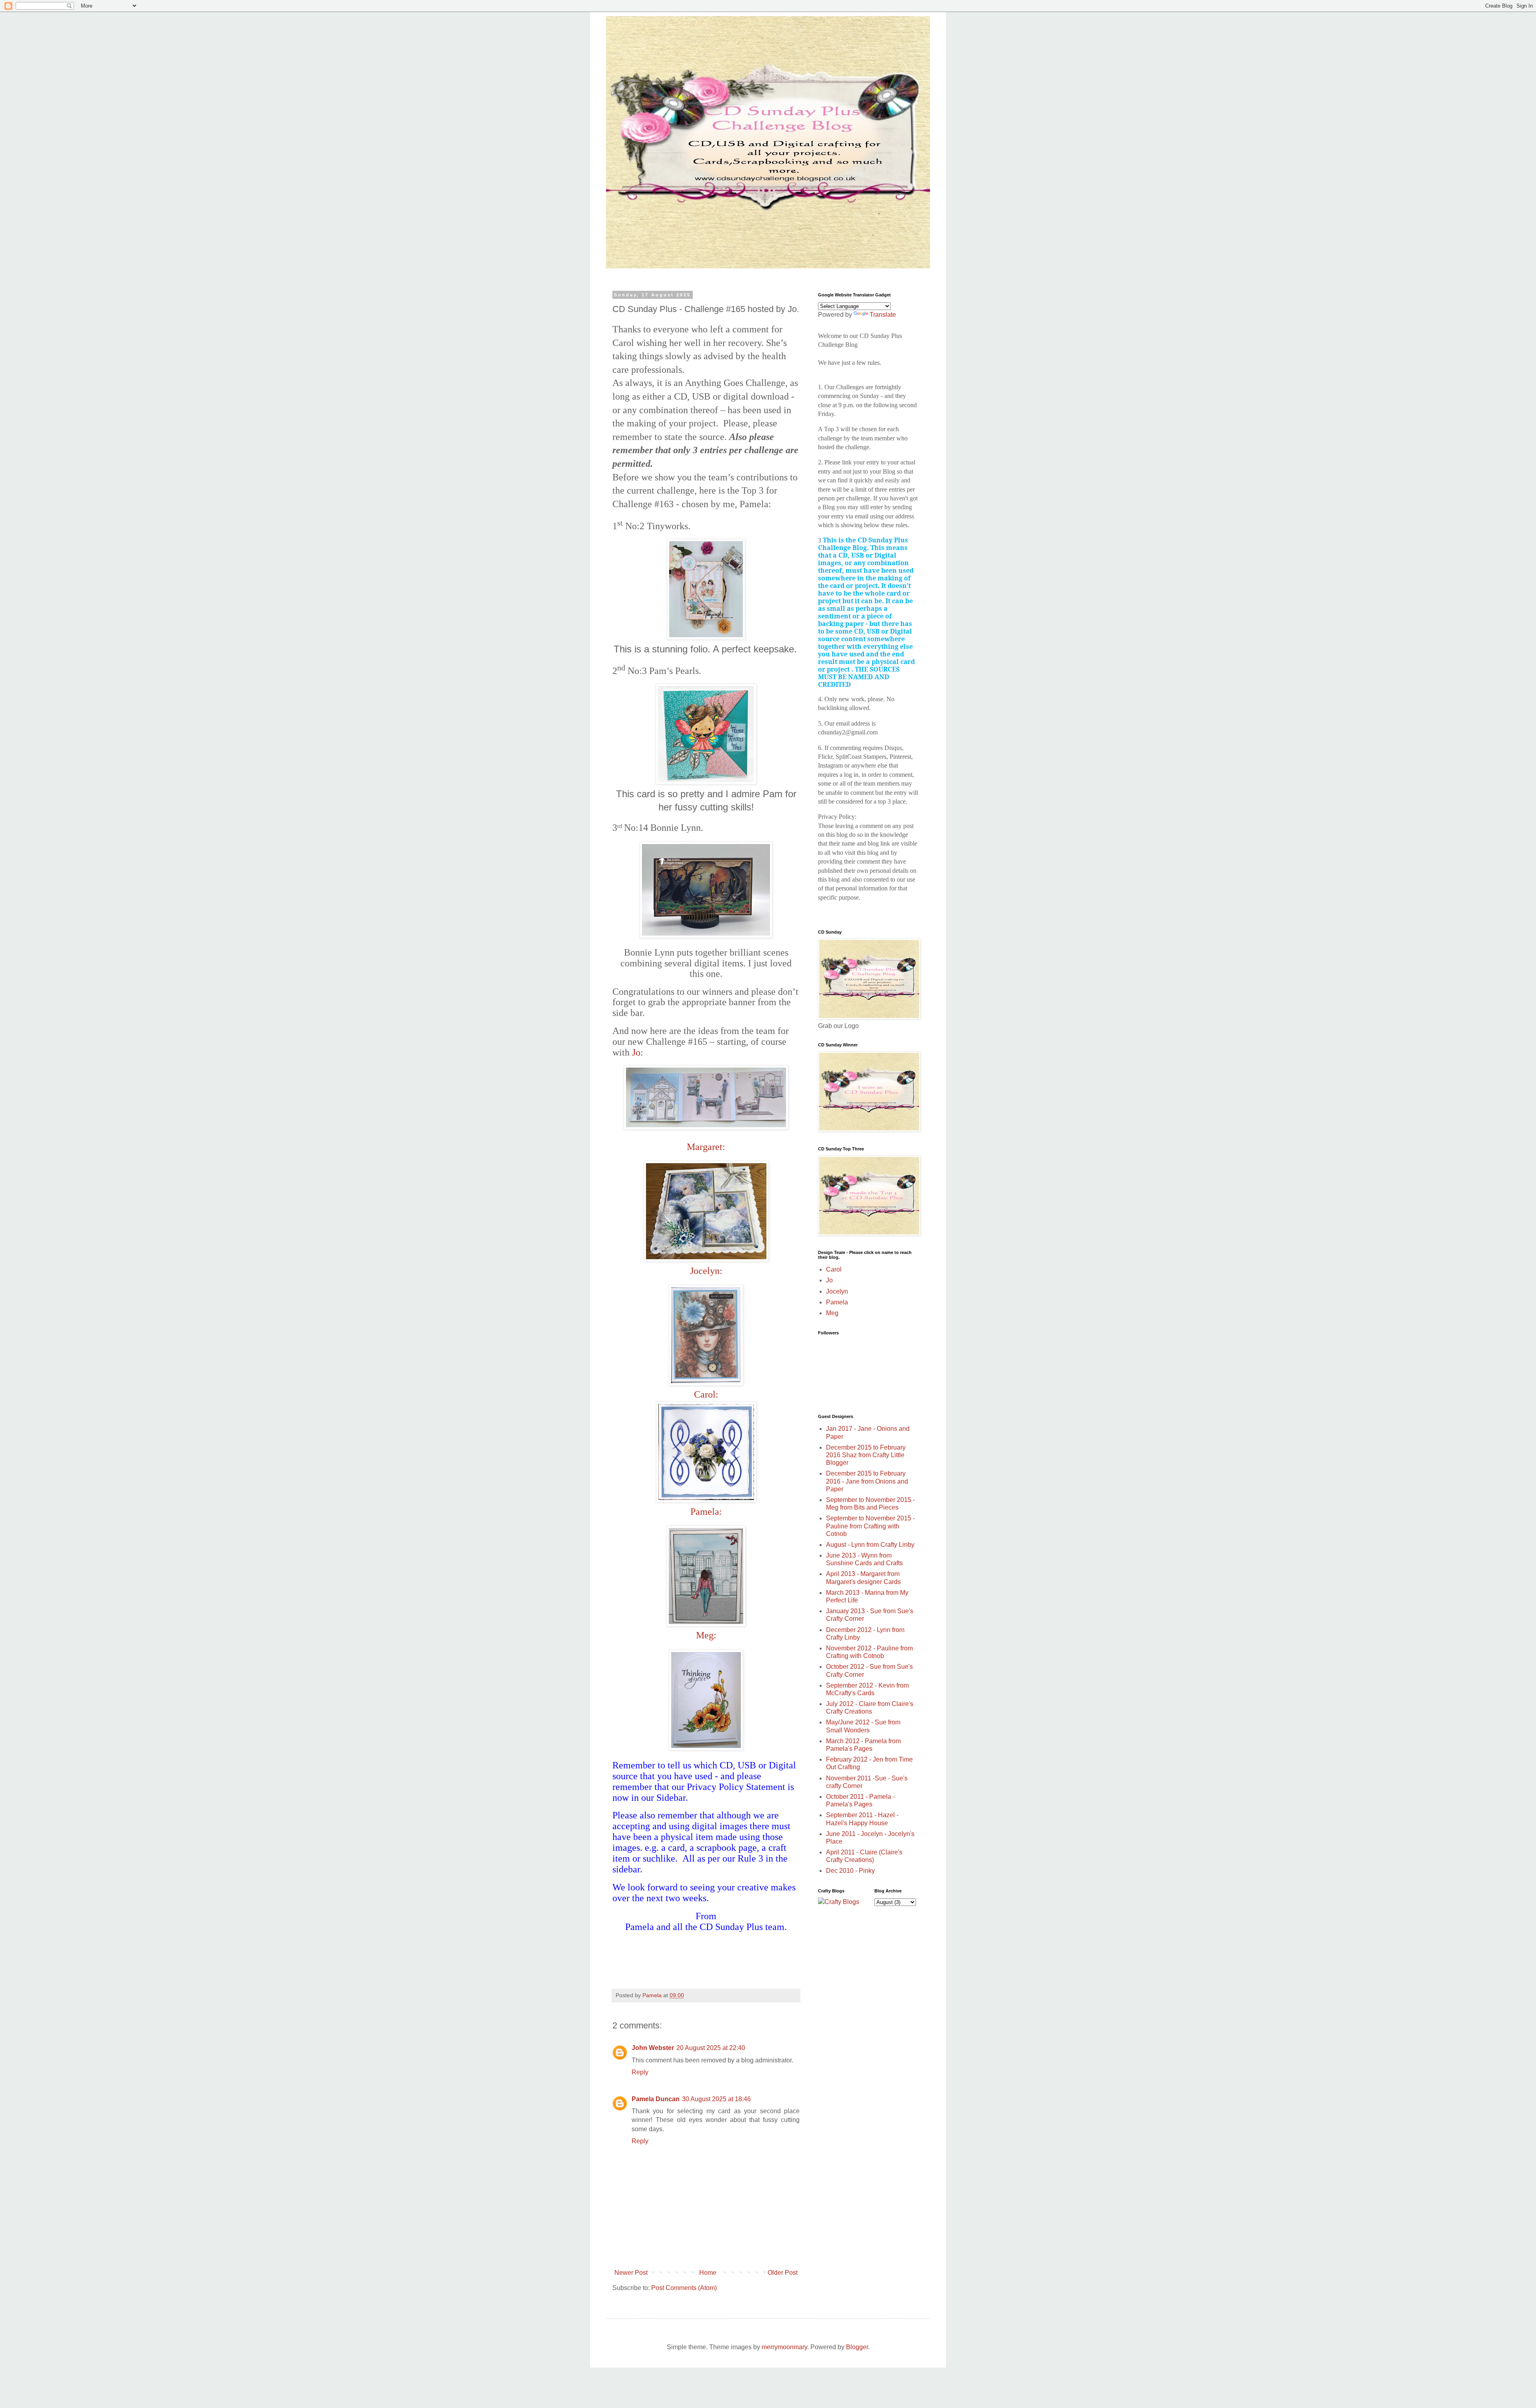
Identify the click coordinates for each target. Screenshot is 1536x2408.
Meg (832, 1313)
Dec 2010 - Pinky (850, 1871)
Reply (640, 2072)
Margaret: (706, 1147)
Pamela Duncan (656, 2099)
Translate (883, 315)
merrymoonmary (784, 2347)
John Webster (653, 2048)
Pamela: (706, 1512)
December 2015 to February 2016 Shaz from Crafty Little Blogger (866, 1455)
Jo (636, 1052)
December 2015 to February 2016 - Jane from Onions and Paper (867, 1481)
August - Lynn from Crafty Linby (870, 1545)
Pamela (837, 1302)
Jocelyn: (706, 1271)
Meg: (706, 1635)
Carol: (706, 1394)
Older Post (783, 2273)
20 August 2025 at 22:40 (711, 2048)
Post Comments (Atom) (684, 2288)
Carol (834, 1269)
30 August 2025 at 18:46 (716, 2099)
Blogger (857, 2347)
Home (708, 2273)
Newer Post (631, 2273)
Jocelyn (837, 1291)
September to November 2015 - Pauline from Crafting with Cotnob (870, 1526)
